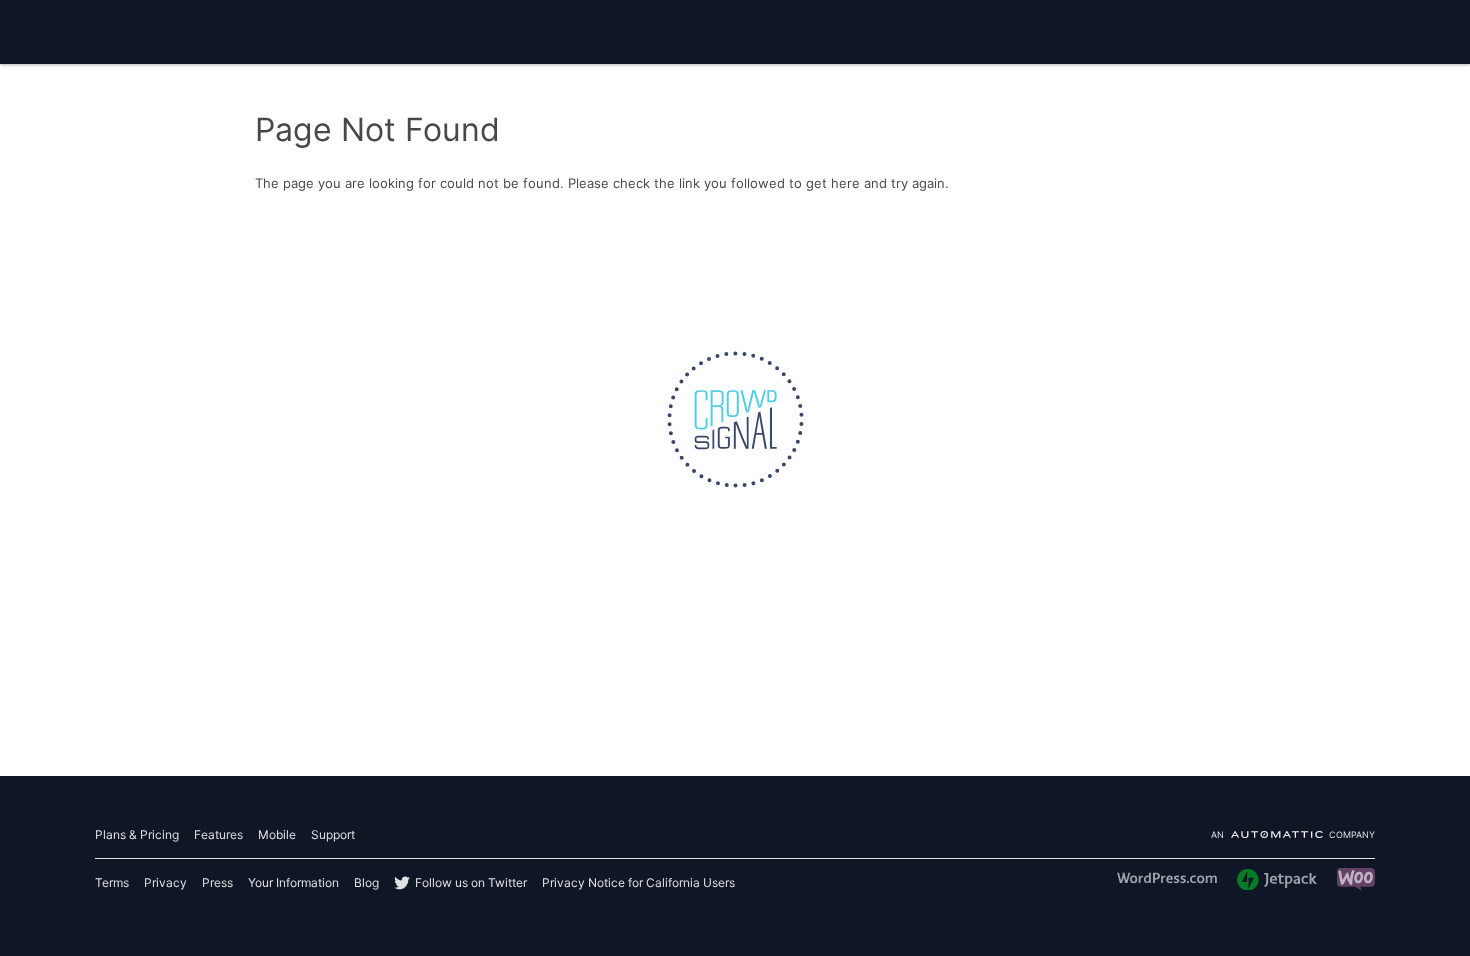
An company (1293, 835)
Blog (366, 882)
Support (333, 834)
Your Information (293, 882)
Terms (112, 882)
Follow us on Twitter (471, 882)
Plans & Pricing (137, 834)
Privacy (165, 882)
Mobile (277, 834)
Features (218, 834)
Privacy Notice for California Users (638, 882)
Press (217, 882)
